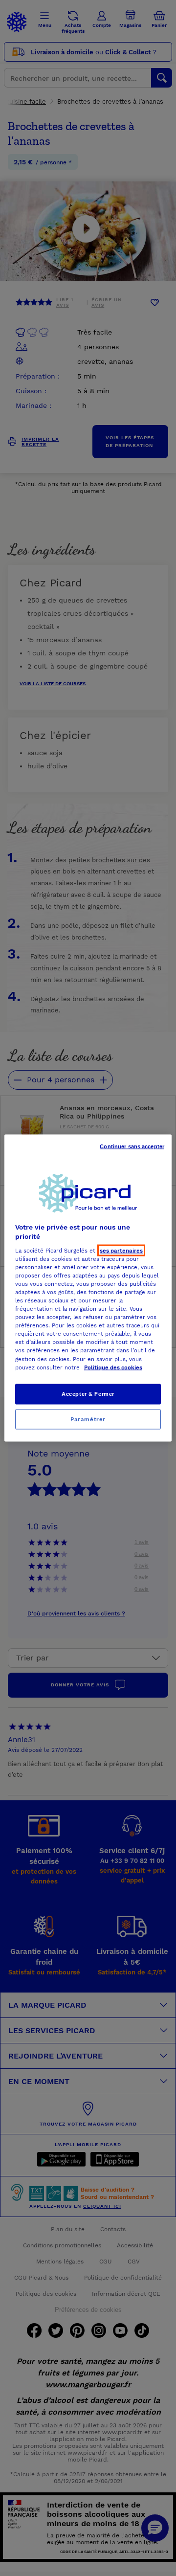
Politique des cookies (113, 1367)
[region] (88, 1288)
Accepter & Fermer (88, 1393)
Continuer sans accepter (132, 1146)
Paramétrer (88, 1419)
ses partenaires (121, 1250)
